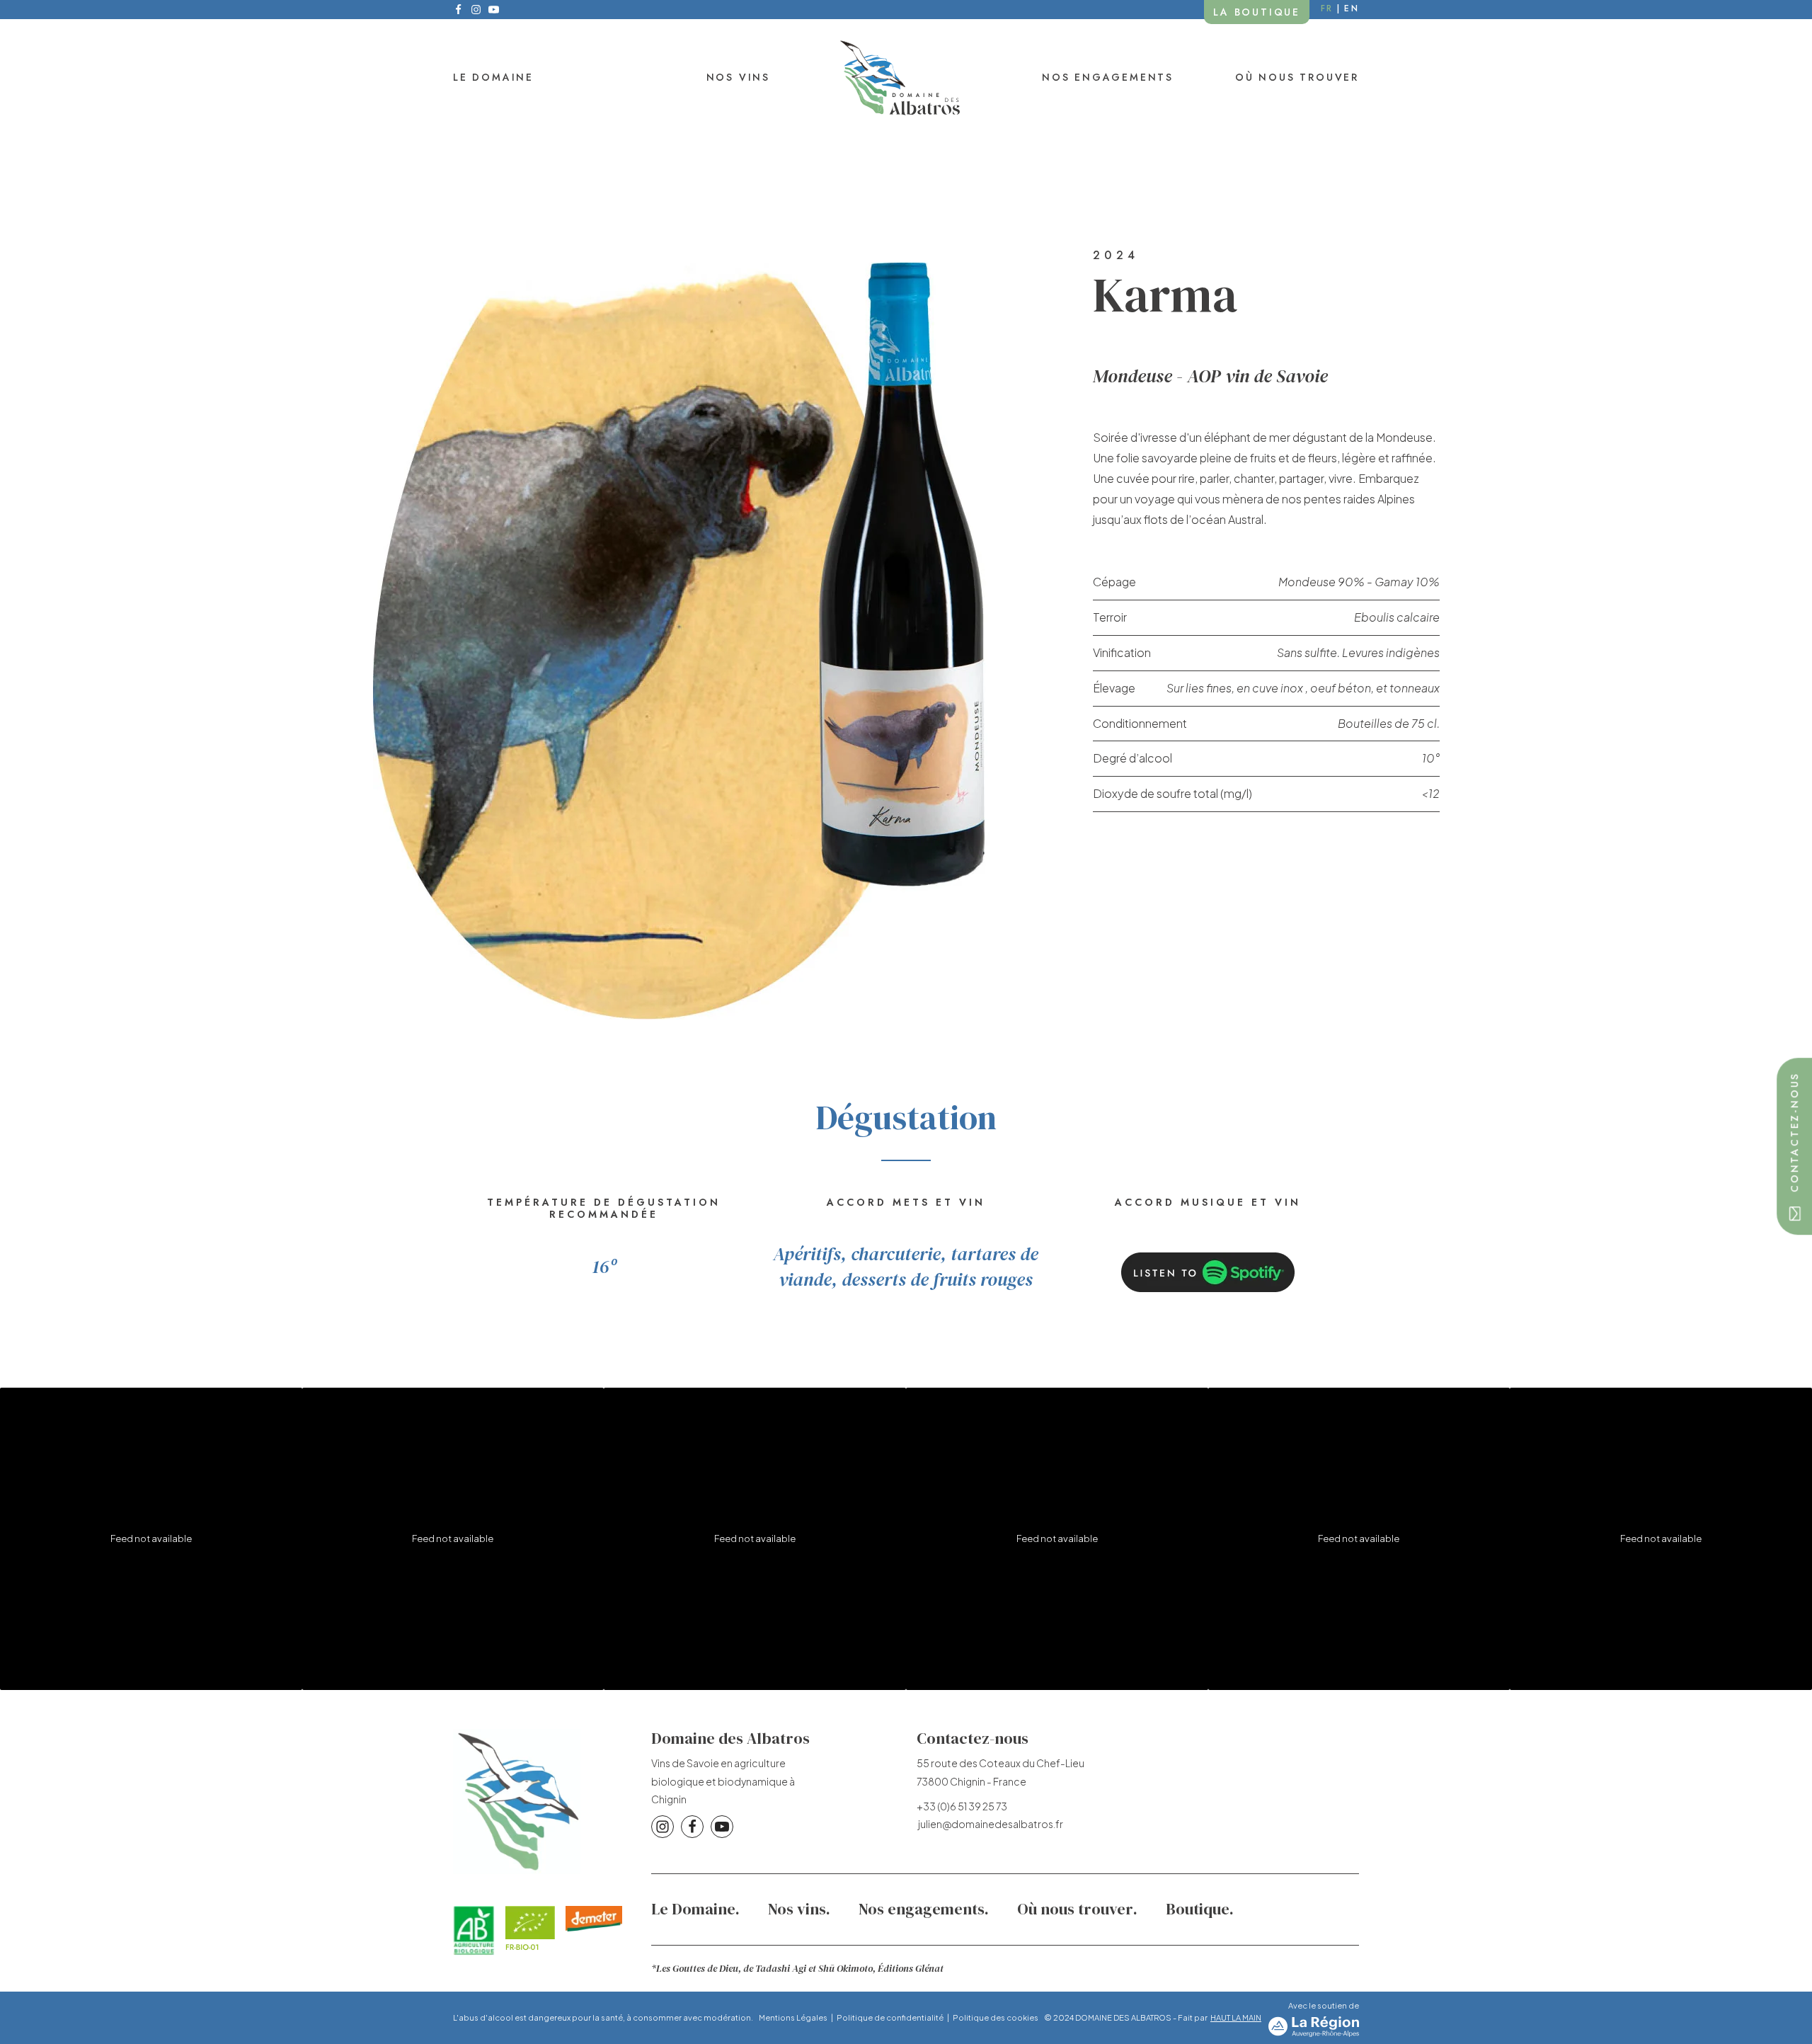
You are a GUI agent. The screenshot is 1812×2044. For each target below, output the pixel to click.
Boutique (1198, 1909)
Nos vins (738, 77)
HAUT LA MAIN (1236, 2017)
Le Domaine (493, 77)
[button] (1794, 1146)
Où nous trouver (1297, 77)
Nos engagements (1108, 77)
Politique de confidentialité (890, 2017)
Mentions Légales (793, 2017)
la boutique (1257, 12)
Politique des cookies (996, 2017)
